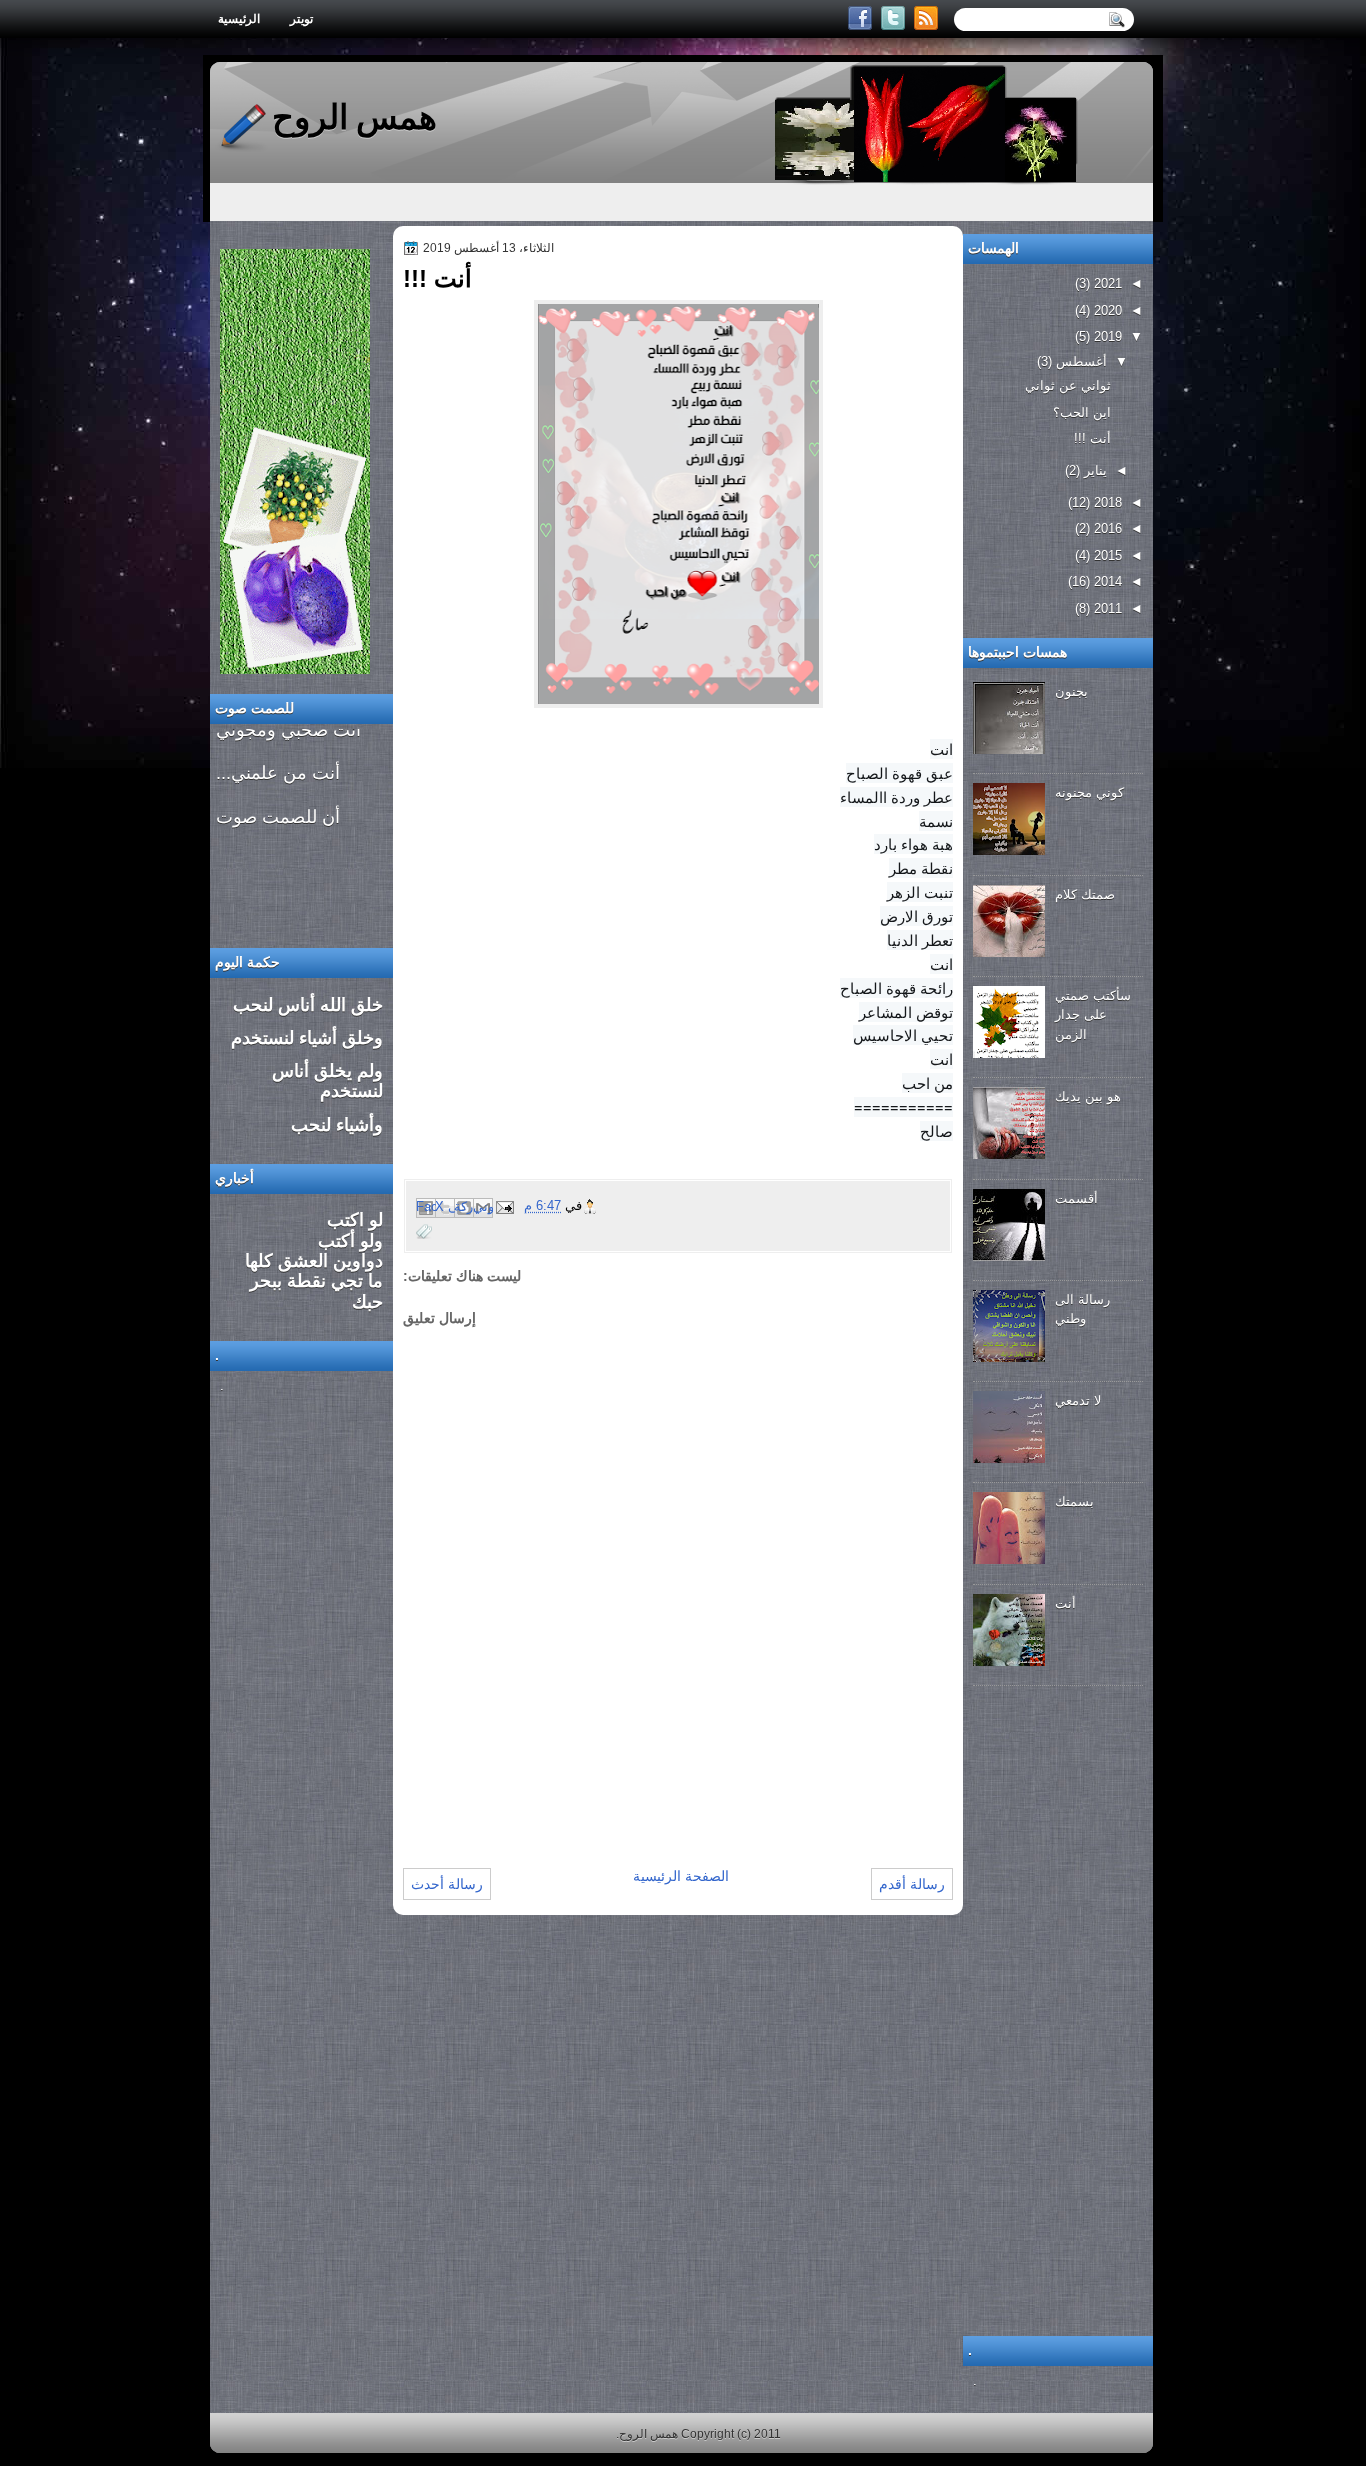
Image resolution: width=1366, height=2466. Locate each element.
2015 (1106, 555)
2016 (1106, 528)
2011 (1106, 608)
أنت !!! (1092, 438)
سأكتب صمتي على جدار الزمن (1093, 1015)
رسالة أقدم (912, 1884)
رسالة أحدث (447, 1884)
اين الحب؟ (1082, 412)
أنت (1065, 1603)
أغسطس (1079, 361)
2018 (1106, 502)
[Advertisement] (637, 1800)
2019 (1106, 336)
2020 (1106, 310)
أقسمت (1076, 1198)
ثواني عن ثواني (1068, 385)
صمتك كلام (1085, 894)
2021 (1106, 283)
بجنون (1071, 691)
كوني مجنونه (1089, 792)
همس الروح (354, 117)
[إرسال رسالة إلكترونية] (506, 1206)
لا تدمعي (1078, 1400)
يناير (1093, 470)
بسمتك (1074, 1501)
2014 (1106, 581)
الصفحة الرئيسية (681, 1876)
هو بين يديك (1088, 1096)
